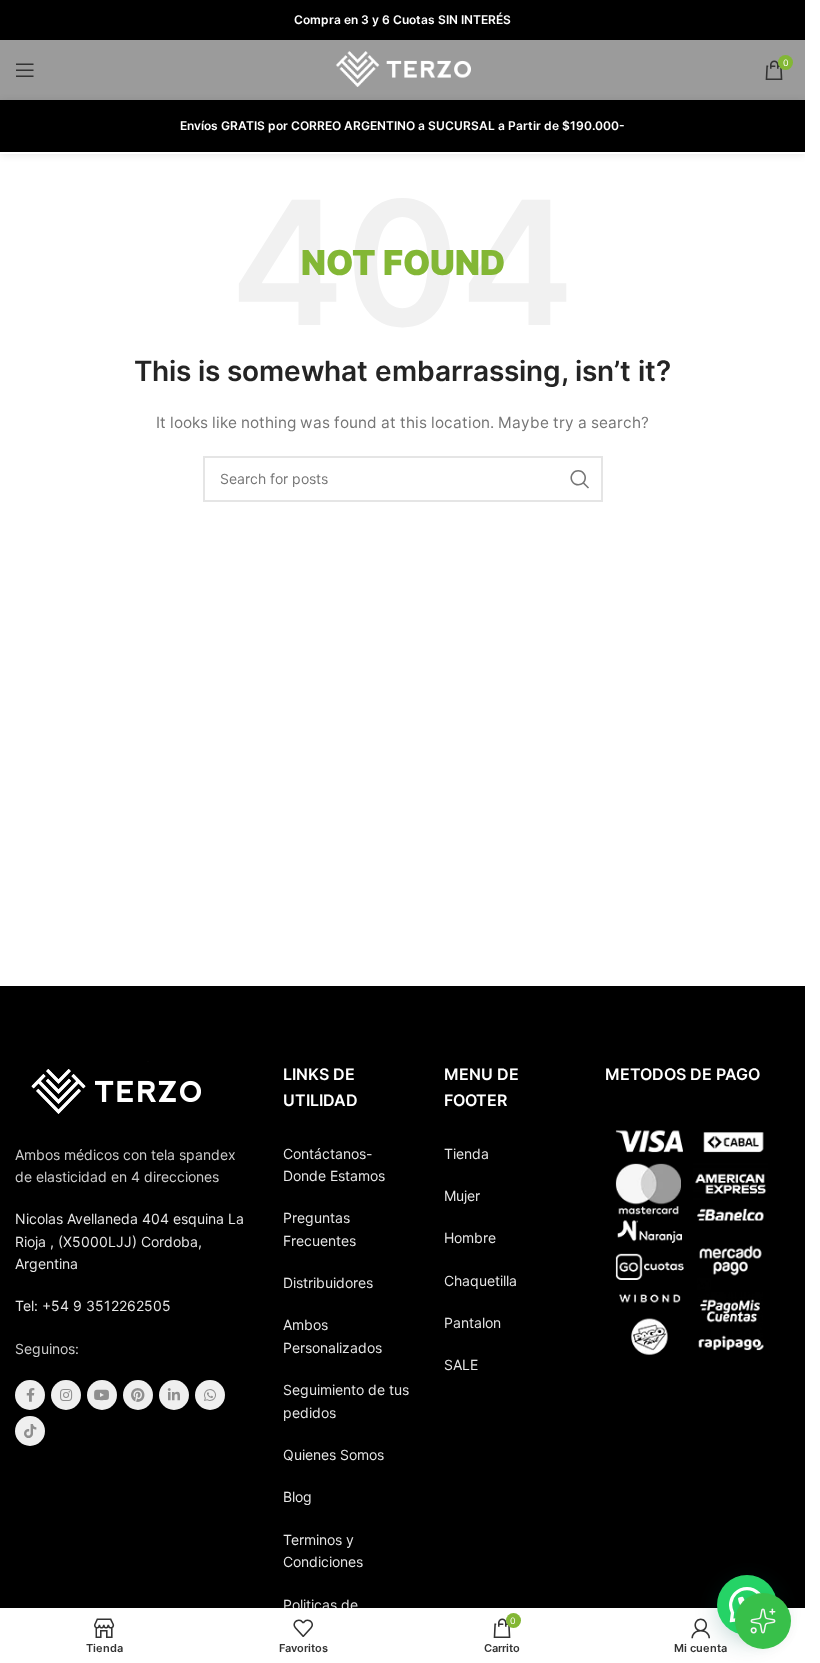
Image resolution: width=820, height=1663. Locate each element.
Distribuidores (328, 1282)
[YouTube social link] (102, 1395)
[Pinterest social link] (138, 1395)
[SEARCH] (580, 479)
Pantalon (472, 1322)
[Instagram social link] (66, 1395)
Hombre (470, 1237)
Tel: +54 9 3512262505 (93, 1305)
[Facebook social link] (30, 1395)
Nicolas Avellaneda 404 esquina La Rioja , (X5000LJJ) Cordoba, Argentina (129, 1241)
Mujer (462, 1195)
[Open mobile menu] (25, 70)
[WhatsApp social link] (210, 1395)
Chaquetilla (480, 1280)
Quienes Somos (333, 1454)
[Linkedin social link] (174, 1395)
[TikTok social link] (30, 1431)
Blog (297, 1496)
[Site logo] (402, 68)
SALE (461, 1364)
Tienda (466, 1153)
